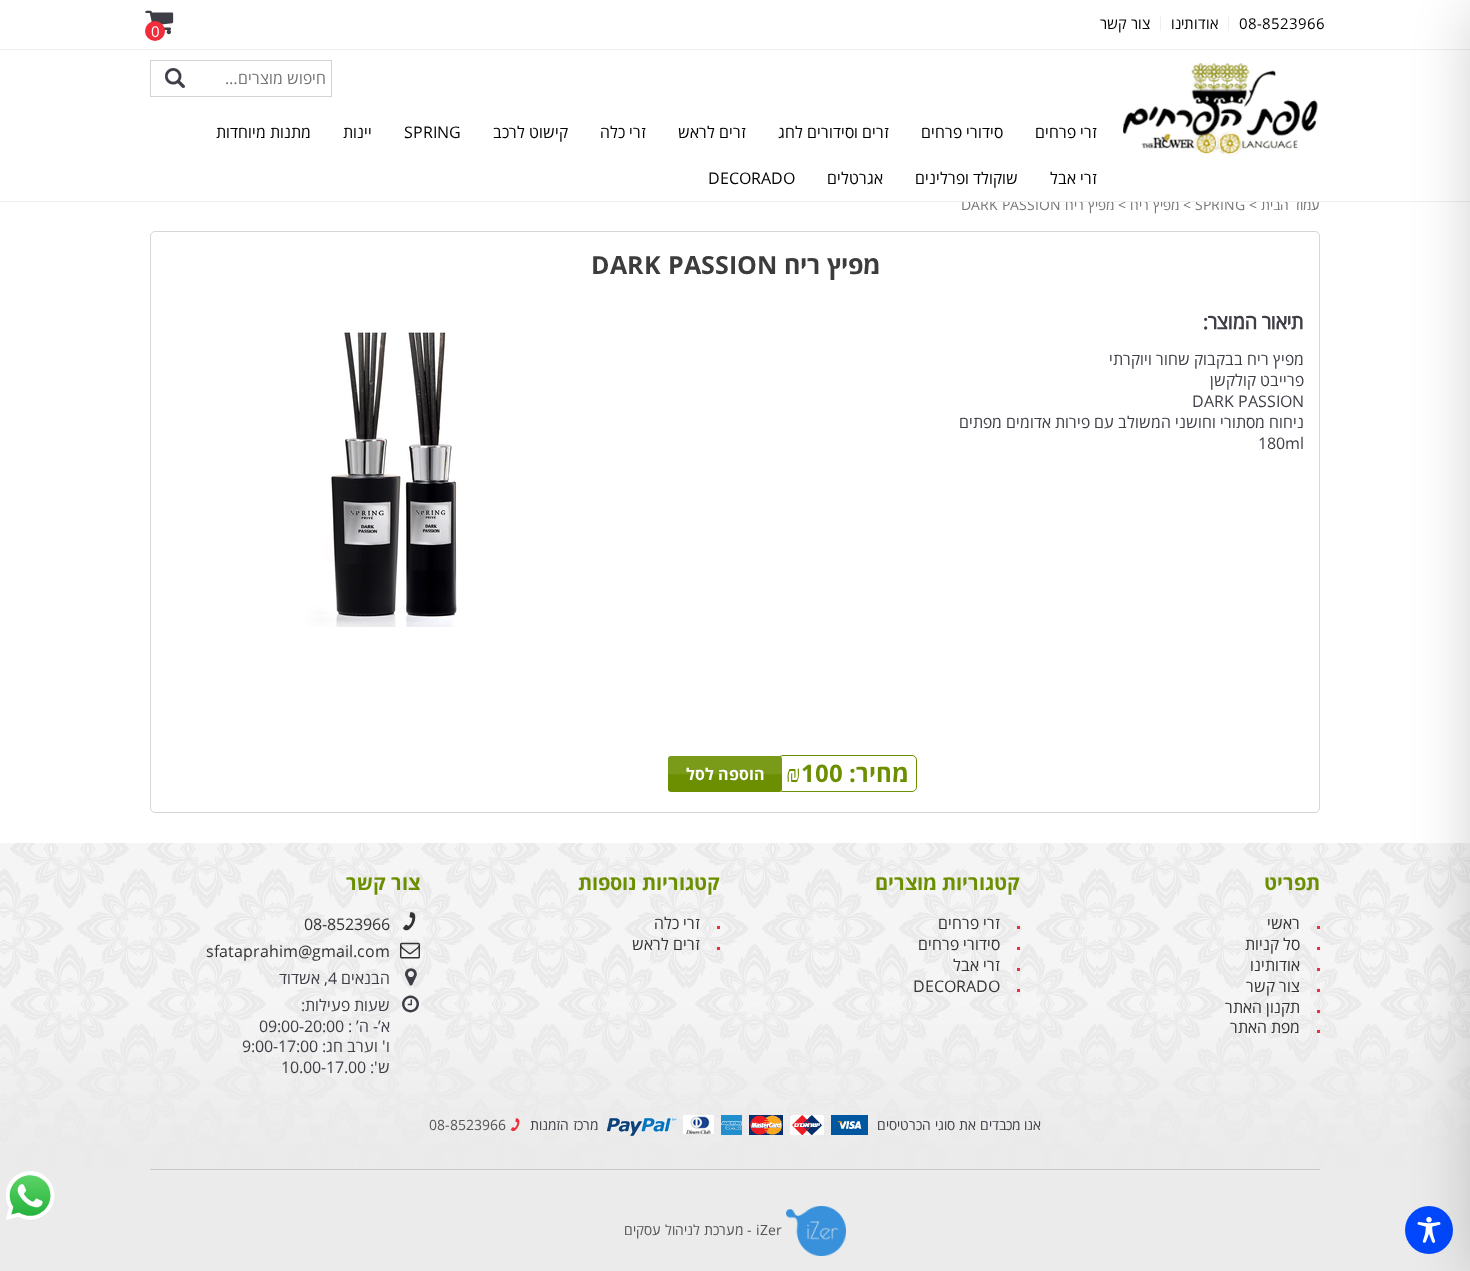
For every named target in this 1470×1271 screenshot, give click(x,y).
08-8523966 (347, 924)
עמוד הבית (1290, 204)
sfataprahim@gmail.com (298, 951)
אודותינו (1275, 965)
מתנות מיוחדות (263, 132)
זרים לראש (712, 132)
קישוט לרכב (530, 132)
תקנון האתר (1262, 1007)
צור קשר (1273, 986)
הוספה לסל (725, 774)
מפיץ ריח (1154, 204)
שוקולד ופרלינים (966, 178)
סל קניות (1272, 944)
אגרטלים (855, 178)
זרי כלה (623, 132)
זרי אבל (1073, 178)
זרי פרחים (1066, 132)
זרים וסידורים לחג (833, 132)
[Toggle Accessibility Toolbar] (1429, 1230)
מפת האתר (1265, 1027)
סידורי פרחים (962, 132)
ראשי (1283, 923)
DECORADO (751, 178)
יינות (357, 132)
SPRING (432, 132)
